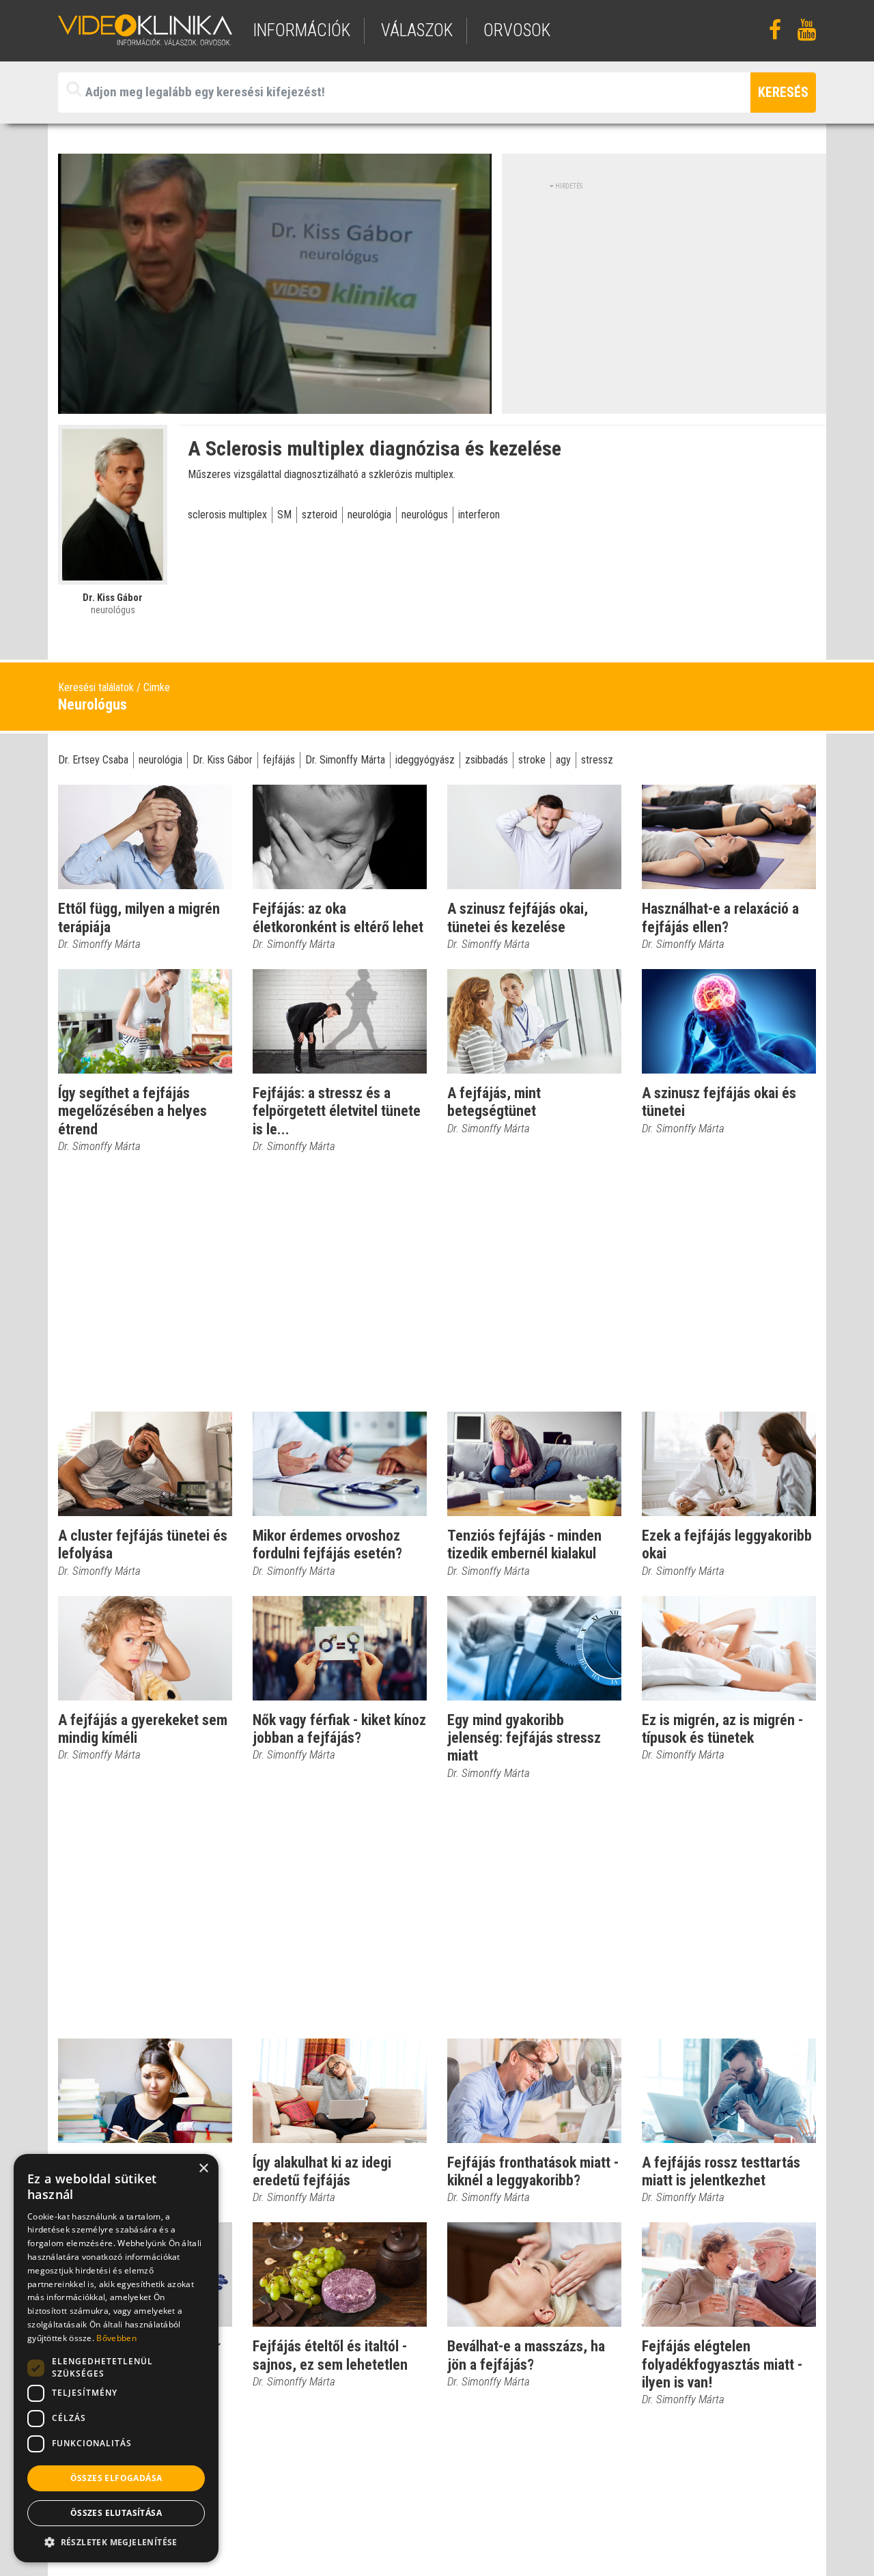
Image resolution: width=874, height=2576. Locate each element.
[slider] (273, 404)
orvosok (517, 30)
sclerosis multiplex (227, 515)
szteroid (320, 515)
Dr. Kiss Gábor (223, 760)
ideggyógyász (425, 760)
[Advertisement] (664, 287)
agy (563, 760)
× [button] (203, 2169)
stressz (597, 760)
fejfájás (279, 760)
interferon (479, 515)
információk (301, 30)
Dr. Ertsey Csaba (93, 760)
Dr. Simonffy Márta (345, 760)
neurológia (369, 515)
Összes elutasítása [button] (116, 2513)
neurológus (425, 515)
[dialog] (116, 2358)
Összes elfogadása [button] (116, 2478)
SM (284, 515)
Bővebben (116, 2338)
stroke (532, 760)
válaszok (417, 30)
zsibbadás (487, 760)
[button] (116, 2542)
